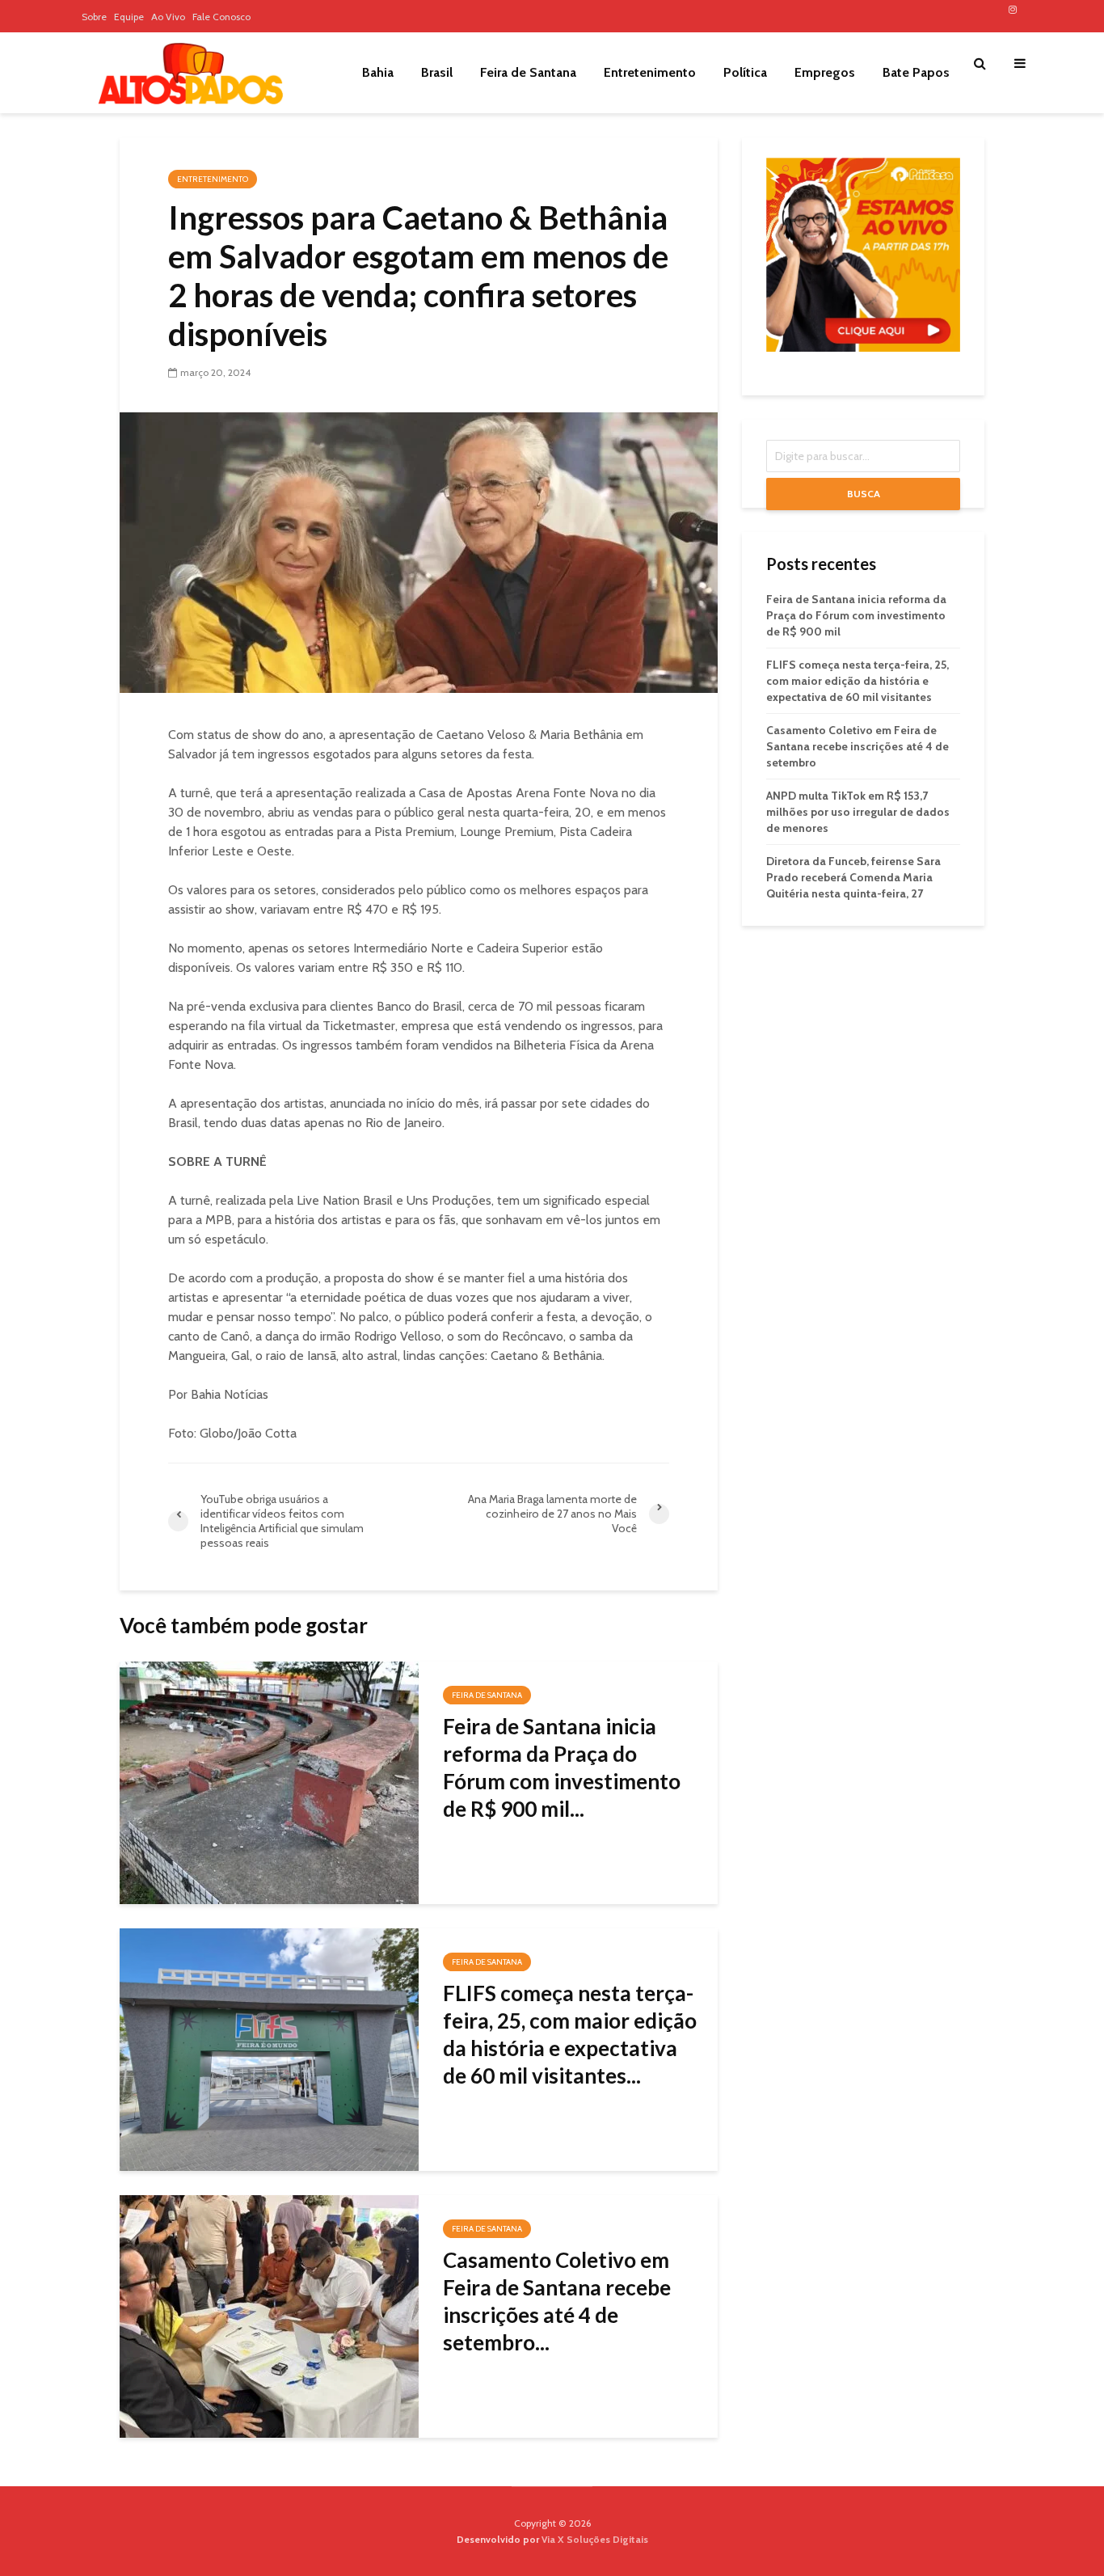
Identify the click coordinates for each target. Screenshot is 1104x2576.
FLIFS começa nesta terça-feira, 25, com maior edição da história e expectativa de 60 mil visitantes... (570, 2034)
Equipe (129, 17)
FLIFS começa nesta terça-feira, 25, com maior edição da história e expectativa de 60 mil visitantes (857, 681)
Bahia (378, 72)
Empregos (825, 72)
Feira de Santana (528, 72)
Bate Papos (916, 72)
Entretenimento (650, 72)
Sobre (94, 17)
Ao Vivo (168, 17)
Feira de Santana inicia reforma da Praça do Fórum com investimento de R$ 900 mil (856, 615)
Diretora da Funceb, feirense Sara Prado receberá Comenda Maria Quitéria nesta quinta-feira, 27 (853, 877)
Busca (864, 494)
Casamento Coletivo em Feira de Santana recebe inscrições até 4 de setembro (857, 746)
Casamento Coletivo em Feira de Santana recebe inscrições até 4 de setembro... (557, 2301)
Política (745, 72)
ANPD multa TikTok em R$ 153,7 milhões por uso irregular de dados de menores (858, 812)
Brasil (437, 72)
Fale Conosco (221, 17)
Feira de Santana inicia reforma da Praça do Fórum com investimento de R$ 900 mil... (562, 1767)
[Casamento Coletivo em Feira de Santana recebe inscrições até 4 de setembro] (269, 2315)
